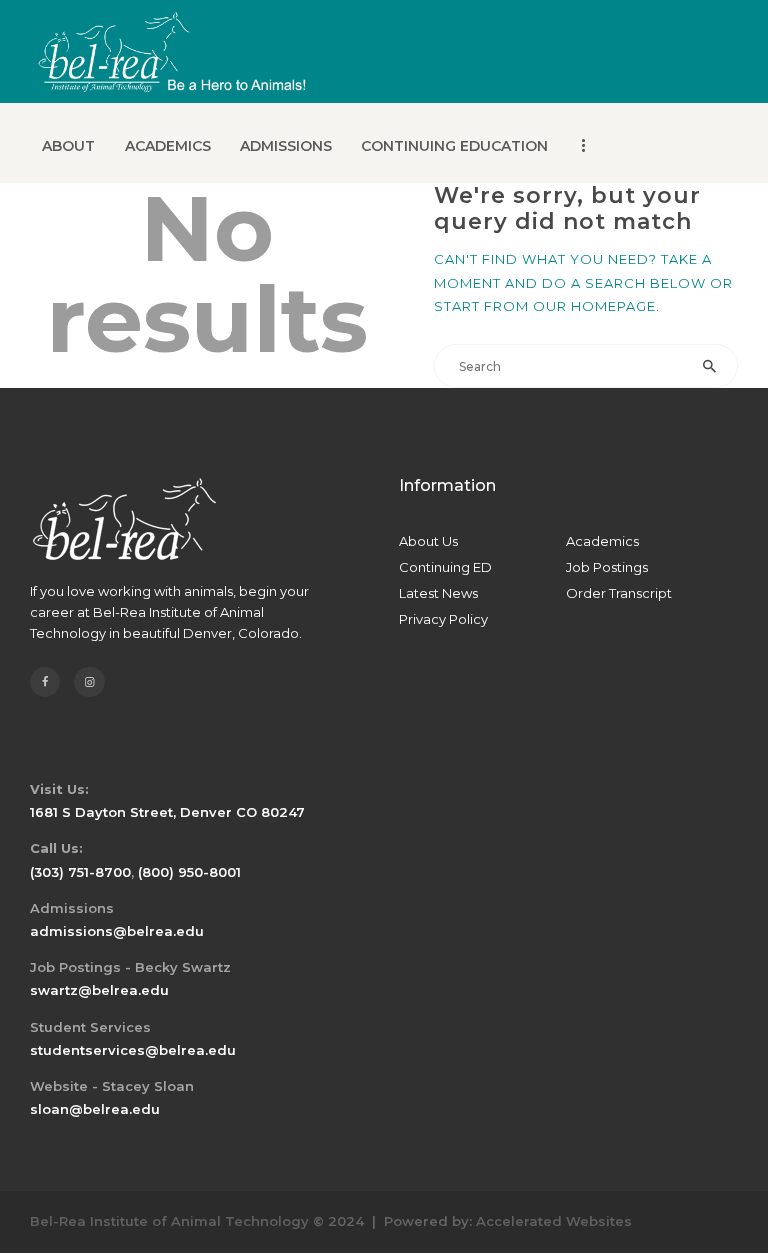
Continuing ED (445, 567)
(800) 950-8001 (189, 872)
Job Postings (607, 567)
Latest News (438, 593)
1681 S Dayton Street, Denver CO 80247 (167, 812)
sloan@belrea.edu (95, 1109)
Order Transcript (619, 593)
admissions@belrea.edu (117, 931)
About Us (428, 541)
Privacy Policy (443, 619)
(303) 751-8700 (80, 872)
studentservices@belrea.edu (133, 1050)
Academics (602, 541)
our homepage (594, 306)
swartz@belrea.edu (99, 990)
